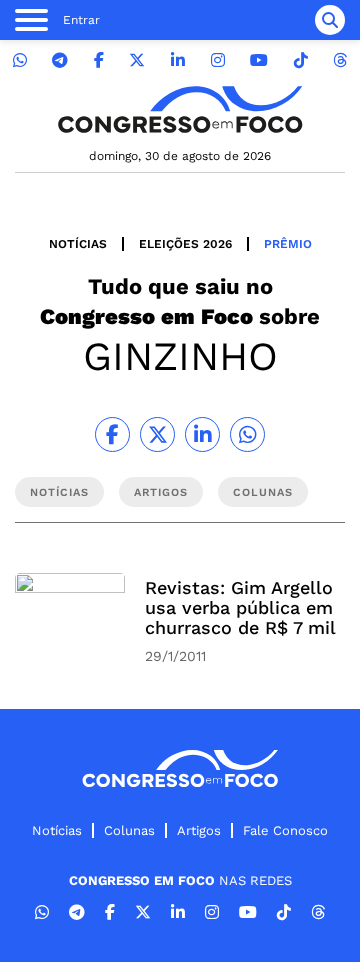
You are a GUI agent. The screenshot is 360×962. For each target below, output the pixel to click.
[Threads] (340, 60)
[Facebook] (99, 60)
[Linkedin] (178, 60)
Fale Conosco (285, 830)
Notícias (78, 244)
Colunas (129, 830)
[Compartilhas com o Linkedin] (202, 434)
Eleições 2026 (185, 244)
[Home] (180, 109)
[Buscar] (330, 20)
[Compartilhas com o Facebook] (112, 434)
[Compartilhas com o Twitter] (157, 434)
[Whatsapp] (20, 60)
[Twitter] (137, 60)
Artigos (199, 830)
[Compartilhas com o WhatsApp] (247, 434)
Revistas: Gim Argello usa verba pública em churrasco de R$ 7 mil (240, 607)
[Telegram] (60, 60)
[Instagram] (218, 60)
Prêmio (288, 244)
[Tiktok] (301, 60)
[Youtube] (259, 60)
